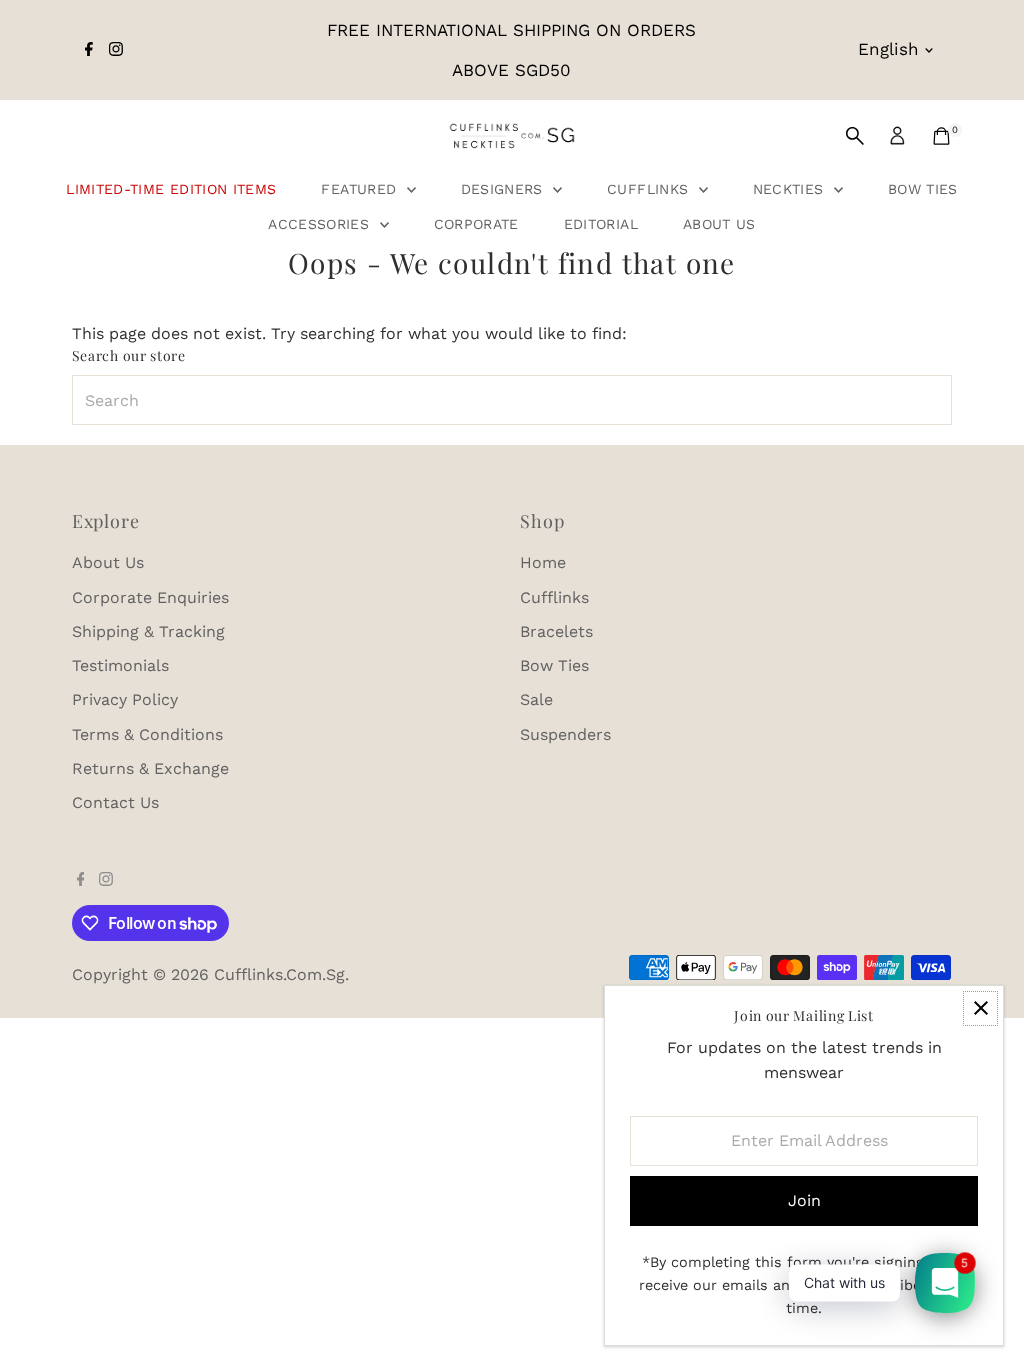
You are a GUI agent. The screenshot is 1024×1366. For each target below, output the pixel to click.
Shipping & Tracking (148, 631)
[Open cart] (941, 136)
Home (543, 562)
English (888, 49)
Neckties (791, 189)
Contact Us (115, 802)
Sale (536, 699)
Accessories (321, 224)
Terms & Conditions (147, 734)
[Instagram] (116, 50)
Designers (505, 189)
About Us (719, 224)
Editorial (601, 224)
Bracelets (556, 631)
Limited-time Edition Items (171, 189)
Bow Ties (923, 189)
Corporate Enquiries (150, 597)
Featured (361, 189)
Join (804, 1200)
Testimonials (120, 665)
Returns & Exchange (150, 768)
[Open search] (855, 136)
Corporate (476, 224)
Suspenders (565, 734)
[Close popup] (980, 1008)
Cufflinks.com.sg (279, 974)
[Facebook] (89, 50)
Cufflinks (650, 189)
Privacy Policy (125, 699)
